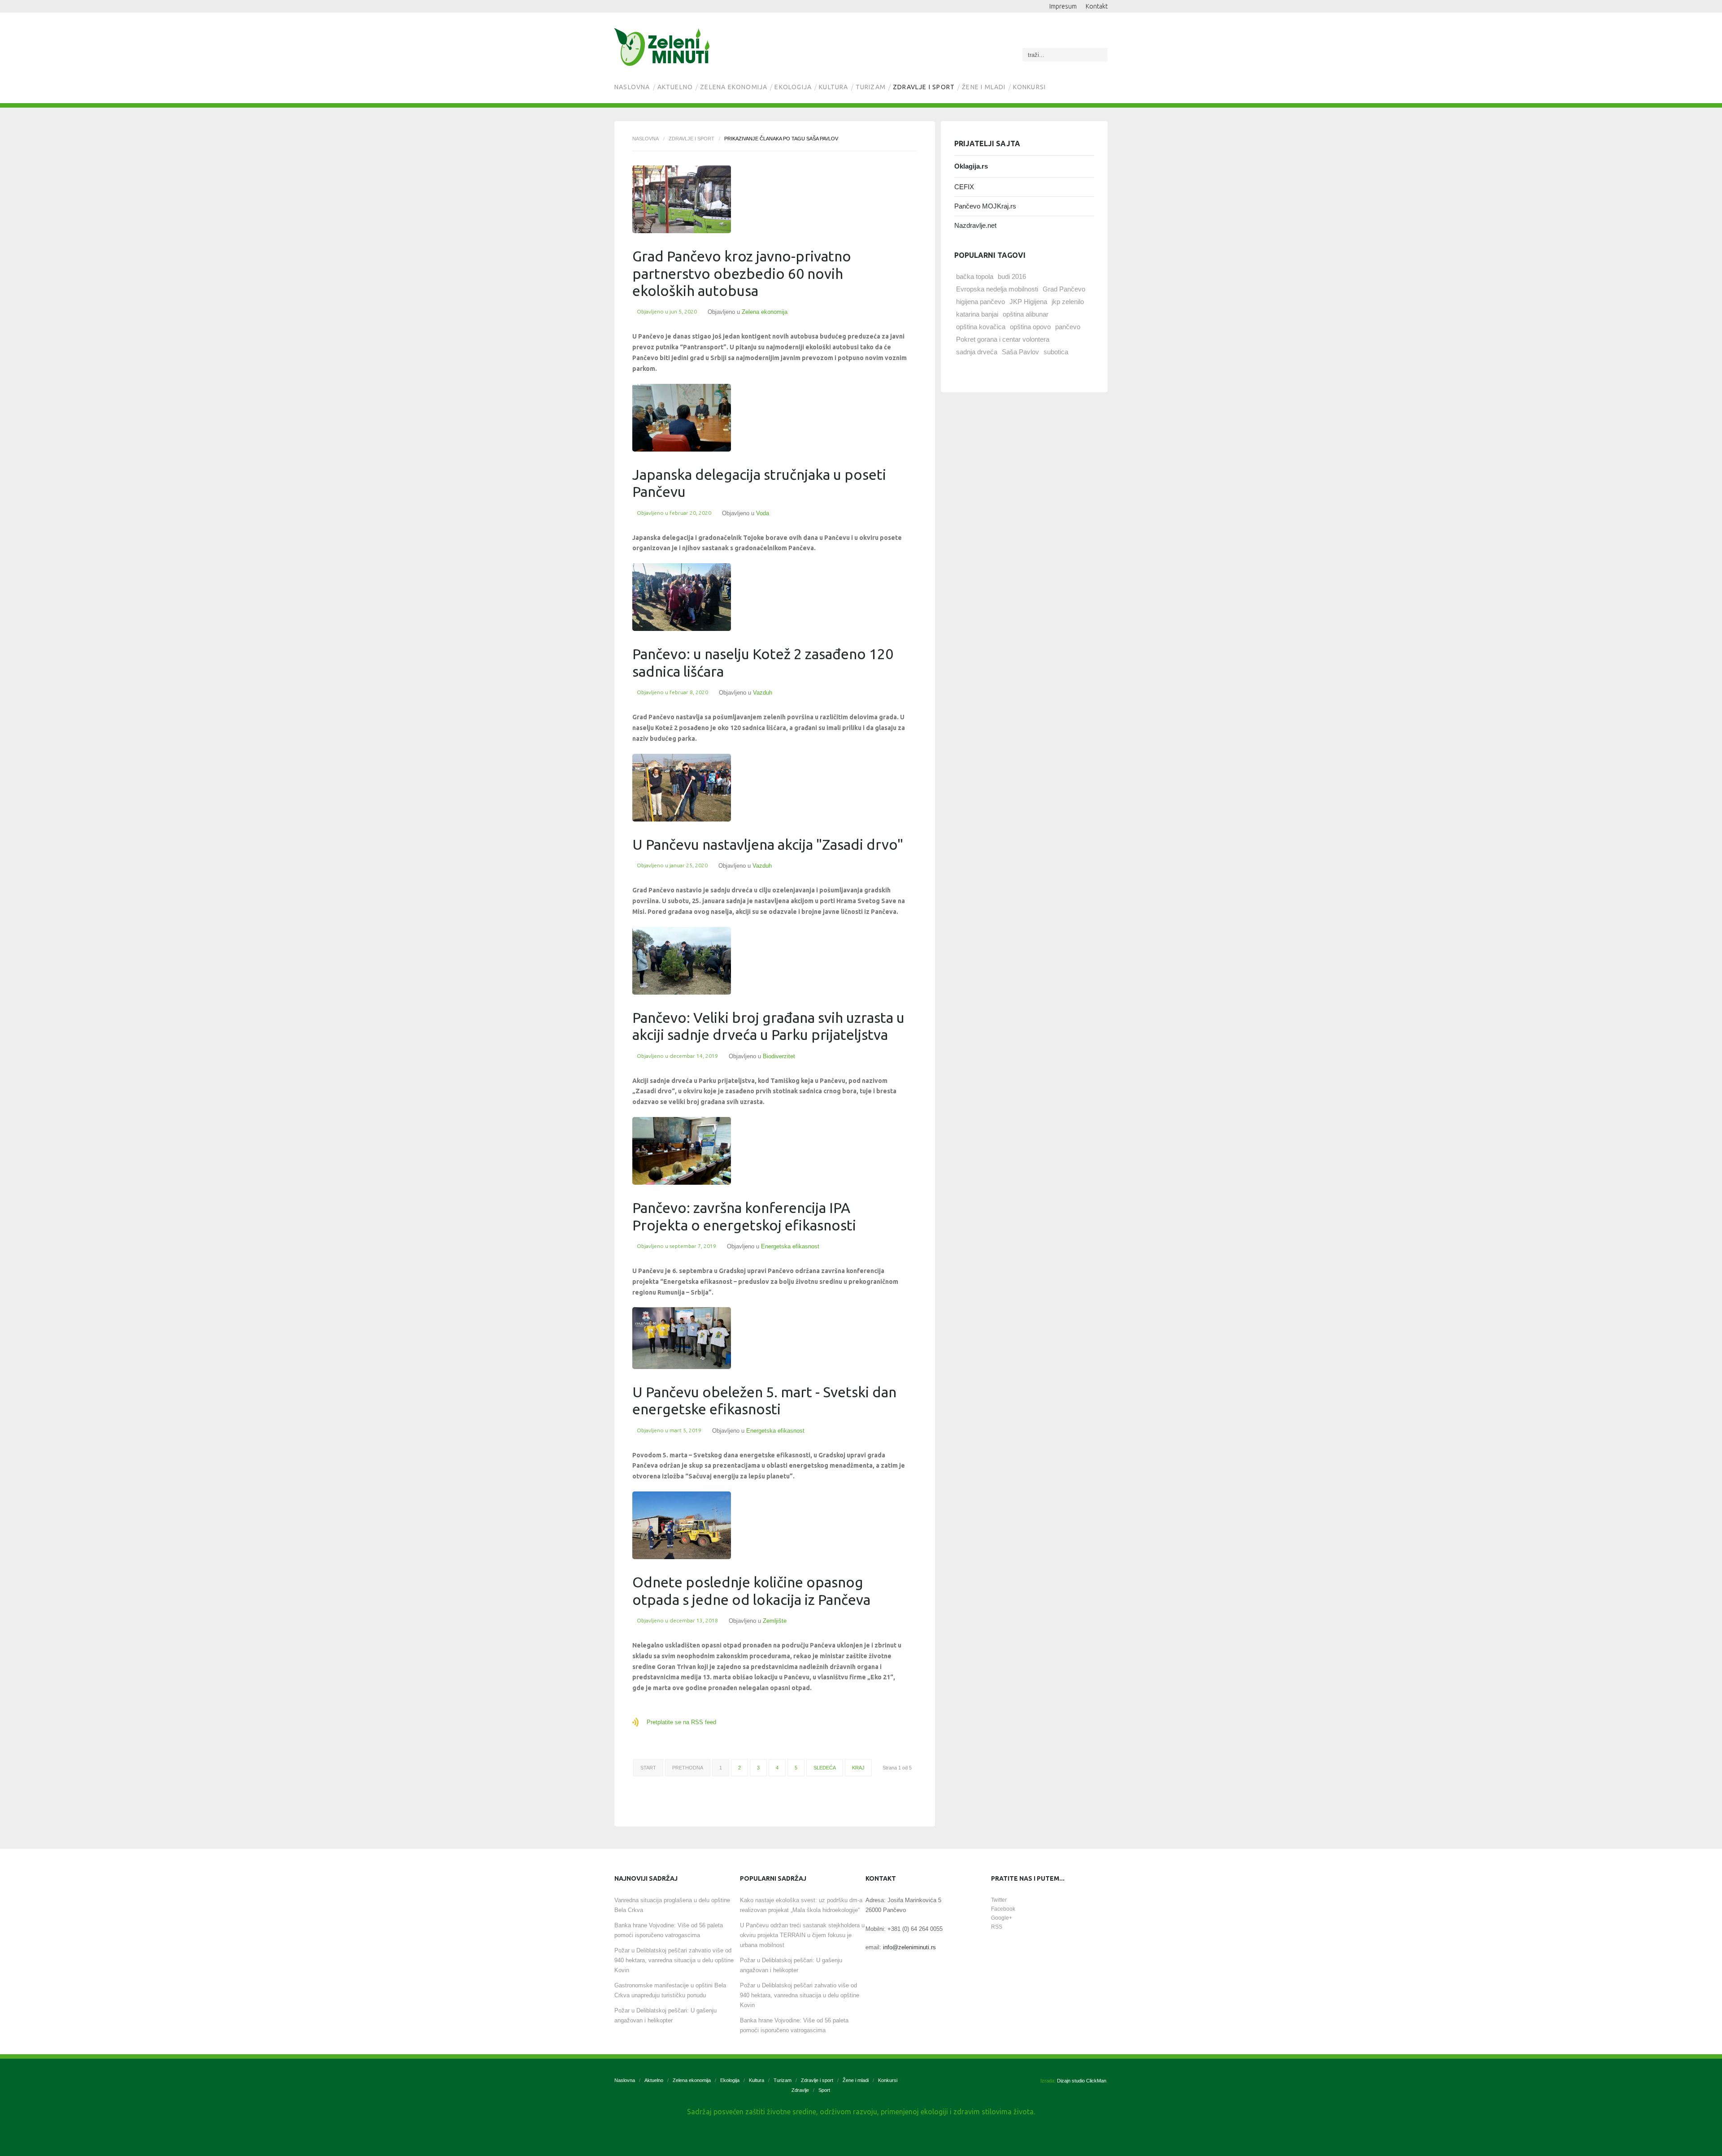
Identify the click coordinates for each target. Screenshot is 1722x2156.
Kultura (833, 87)
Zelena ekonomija (734, 87)
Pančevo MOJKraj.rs (985, 206)
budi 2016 (1012, 276)
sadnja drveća (977, 352)
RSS (997, 1927)
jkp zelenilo (1068, 302)
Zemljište (775, 1621)
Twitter (999, 1900)
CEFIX (964, 187)
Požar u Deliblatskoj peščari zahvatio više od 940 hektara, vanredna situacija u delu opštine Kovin (674, 1960)
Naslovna (632, 87)
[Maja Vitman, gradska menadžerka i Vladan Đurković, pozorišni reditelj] (682, 788)
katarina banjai (977, 314)
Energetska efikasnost (790, 1246)
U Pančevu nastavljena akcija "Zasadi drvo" (768, 844)
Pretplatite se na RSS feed (681, 1722)
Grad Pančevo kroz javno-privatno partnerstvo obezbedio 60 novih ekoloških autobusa (742, 273)
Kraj (858, 1768)
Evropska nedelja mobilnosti (997, 289)
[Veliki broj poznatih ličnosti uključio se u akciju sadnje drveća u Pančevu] (682, 961)
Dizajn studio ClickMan (1082, 2081)
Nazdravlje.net (975, 225)
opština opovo (1030, 327)
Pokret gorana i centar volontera (1003, 339)
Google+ (1002, 1918)
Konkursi (1030, 87)
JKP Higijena (1028, 302)
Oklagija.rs (971, 166)
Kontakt (1097, 6)
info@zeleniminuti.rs (909, 1947)
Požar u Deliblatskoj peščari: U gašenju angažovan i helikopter (665, 2015)
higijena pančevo (981, 302)
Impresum (1063, 6)
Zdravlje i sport (924, 87)
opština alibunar (1026, 314)
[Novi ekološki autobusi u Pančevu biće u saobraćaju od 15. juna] (682, 199)
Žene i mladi (984, 87)
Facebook (1003, 1909)
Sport (824, 2090)
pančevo (1068, 327)
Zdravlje (800, 2090)
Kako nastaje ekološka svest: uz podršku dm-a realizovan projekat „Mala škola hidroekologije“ (801, 1905)
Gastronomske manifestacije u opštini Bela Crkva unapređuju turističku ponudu (670, 1990)
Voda (763, 513)
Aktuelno (675, 87)
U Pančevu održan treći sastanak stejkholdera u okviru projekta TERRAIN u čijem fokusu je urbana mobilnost (802, 1935)
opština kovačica (981, 327)
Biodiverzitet (779, 1056)
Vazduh (763, 693)
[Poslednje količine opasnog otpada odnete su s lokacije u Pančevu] (682, 1525)
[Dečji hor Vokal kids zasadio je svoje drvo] (682, 597)
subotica (1056, 352)
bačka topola (975, 276)
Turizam (871, 87)
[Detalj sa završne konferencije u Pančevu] (682, 1151)
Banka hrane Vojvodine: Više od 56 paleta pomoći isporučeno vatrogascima (669, 1930)
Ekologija (793, 87)
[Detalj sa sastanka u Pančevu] (682, 418)
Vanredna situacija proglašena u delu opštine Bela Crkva (672, 1905)
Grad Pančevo (1064, 289)
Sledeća (825, 1768)
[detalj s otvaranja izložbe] (682, 1338)
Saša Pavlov (1020, 352)
